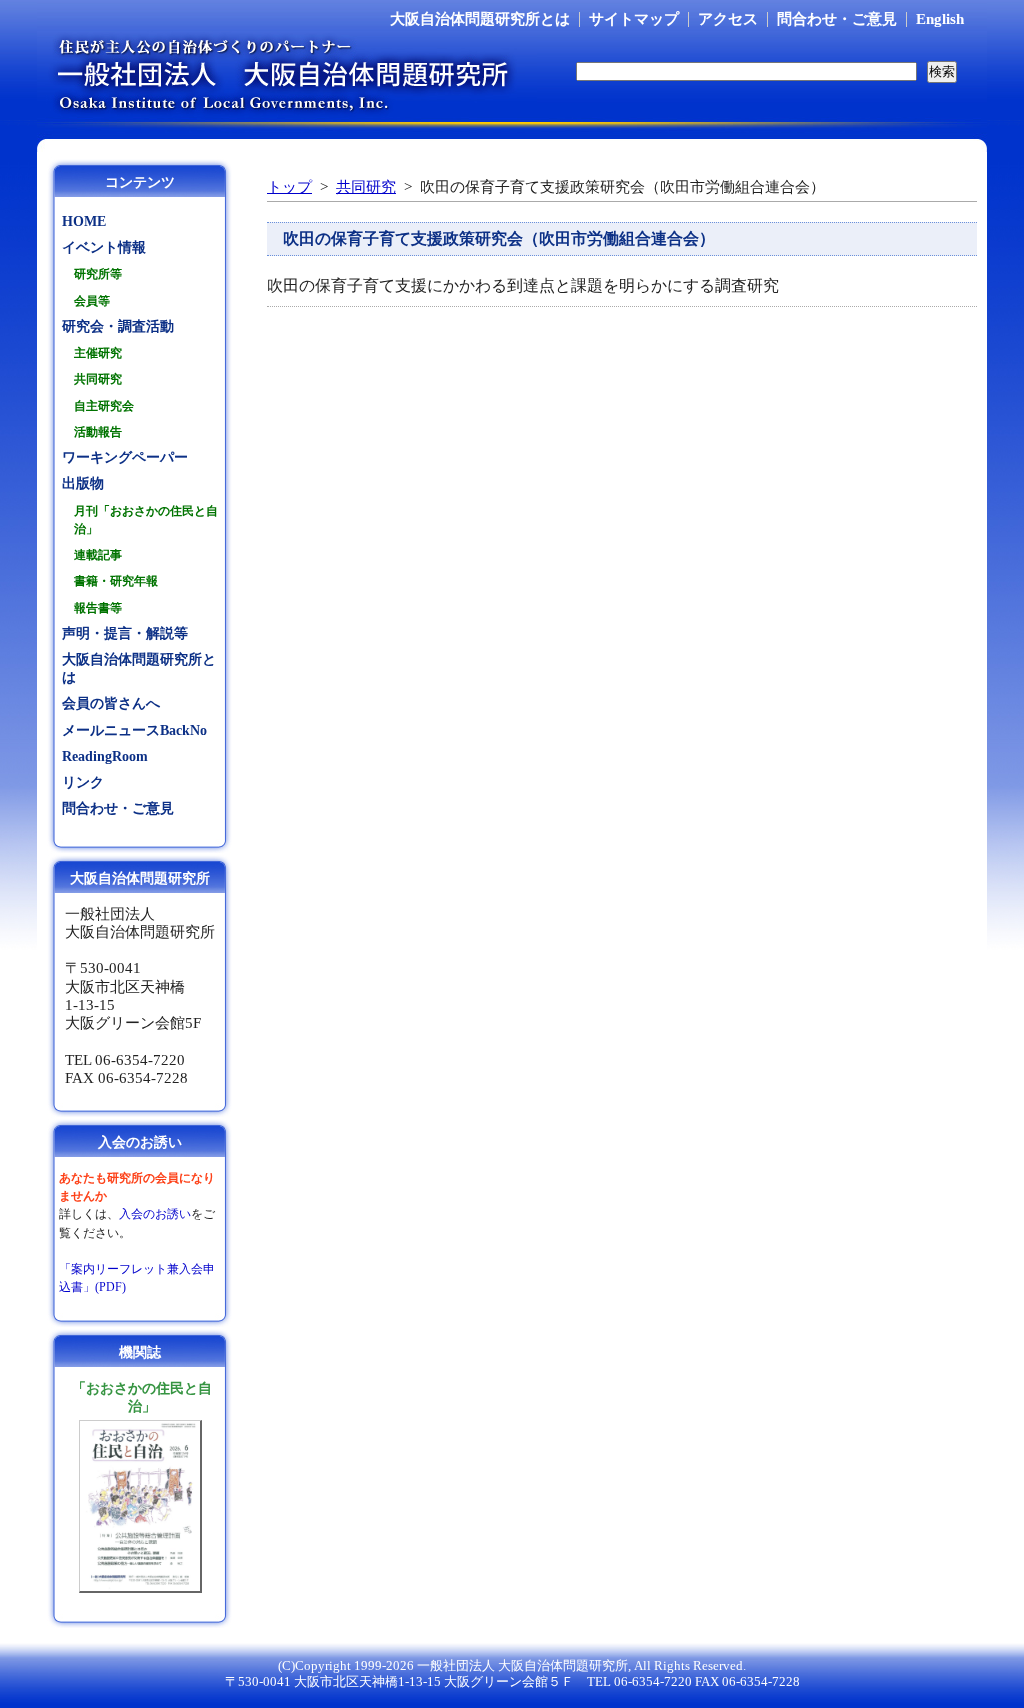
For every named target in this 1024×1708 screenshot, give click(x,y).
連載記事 (98, 555)
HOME (84, 221)
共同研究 (366, 186)
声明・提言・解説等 (125, 633)
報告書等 (98, 608)
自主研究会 (104, 406)
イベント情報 (104, 247)
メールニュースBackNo (134, 730)
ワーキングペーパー (125, 457)
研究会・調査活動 (118, 326)
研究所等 (98, 274)
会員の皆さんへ (111, 703)
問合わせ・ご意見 (837, 19)
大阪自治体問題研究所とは (480, 19)
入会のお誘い (155, 1214)
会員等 (92, 301)
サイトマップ (634, 19)
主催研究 (98, 353)
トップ (289, 186)
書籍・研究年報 (116, 581)
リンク (83, 782)
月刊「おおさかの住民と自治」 (146, 520)
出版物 (83, 483)
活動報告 (98, 432)
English (940, 19)
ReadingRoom (105, 756)
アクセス (728, 19)
